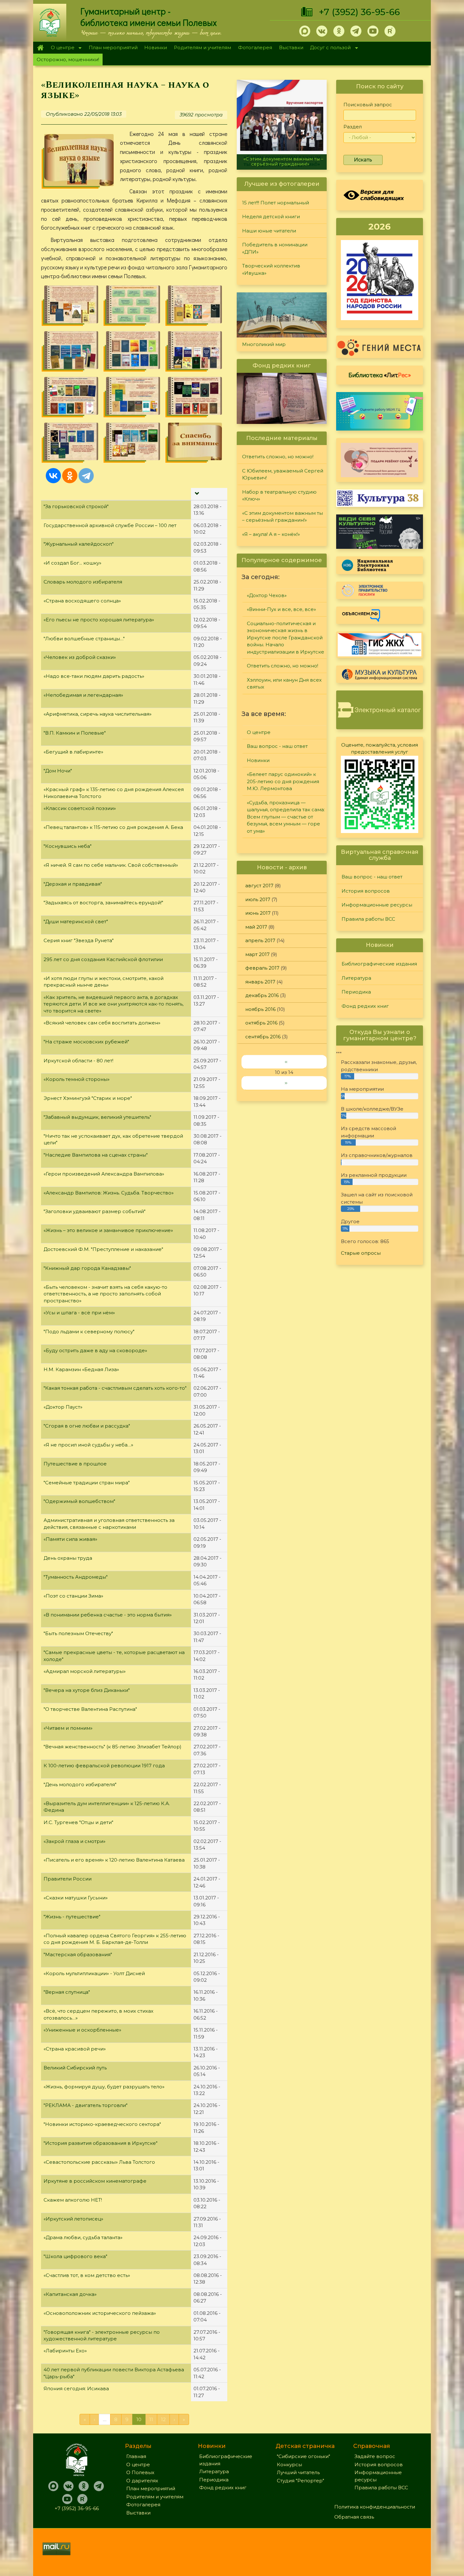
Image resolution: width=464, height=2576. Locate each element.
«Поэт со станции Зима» (73, 1596)
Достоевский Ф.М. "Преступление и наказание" (103, 1249)
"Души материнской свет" (76, 921)
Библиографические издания (379, 964)
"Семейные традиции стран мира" (87, 1483)
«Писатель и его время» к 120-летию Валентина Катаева (114, 1860)
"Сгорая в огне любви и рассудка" (87, 1426)
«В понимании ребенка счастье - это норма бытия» (108, 1615)
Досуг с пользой (329, 48)
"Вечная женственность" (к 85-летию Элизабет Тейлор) (113, 1747)
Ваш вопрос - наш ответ (277, 746)
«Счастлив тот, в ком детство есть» (87, 2275)
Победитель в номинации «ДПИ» (275, 248)
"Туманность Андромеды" (76, 1577)
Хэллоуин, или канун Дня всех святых (284, 684)
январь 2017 (260, 982)
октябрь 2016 (261, 1023)
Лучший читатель (298, 2472)
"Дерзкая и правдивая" (73, 884)
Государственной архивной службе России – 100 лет (110, 525)
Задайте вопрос (375, 2456)
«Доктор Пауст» (63, 1407)
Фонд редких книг (365, 1006)
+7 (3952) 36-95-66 (359, 12)
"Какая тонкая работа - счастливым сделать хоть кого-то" (115, 1388)
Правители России (68, 1879)
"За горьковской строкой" (76, 506)
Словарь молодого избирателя (83, 582)
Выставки (291, 47)
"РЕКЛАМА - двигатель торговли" (86, 2105)
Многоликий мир (264, 344)
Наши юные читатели (269, 231)
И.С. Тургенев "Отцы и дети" (78, 1822)
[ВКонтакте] (53, 476)
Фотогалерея (255, 47)
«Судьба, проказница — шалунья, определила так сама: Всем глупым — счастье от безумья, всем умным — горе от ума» (286, 817)
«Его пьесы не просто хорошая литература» (99, 620)
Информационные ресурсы (377, 905)
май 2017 (256, 927)
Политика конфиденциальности (375, 2507)
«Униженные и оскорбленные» (82, 2030)
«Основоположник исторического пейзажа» (100, 2313)
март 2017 (257, 954)
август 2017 (259, 886)
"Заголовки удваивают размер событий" (95, 1211)
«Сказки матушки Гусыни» (76, 1898)
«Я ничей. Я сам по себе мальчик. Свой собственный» (111, 865)
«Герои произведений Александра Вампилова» (104, 1174)
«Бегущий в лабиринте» (73, 752)
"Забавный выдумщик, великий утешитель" (97, 1117)
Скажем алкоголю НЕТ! (73, 2200)
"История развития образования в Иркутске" (101, 2143)
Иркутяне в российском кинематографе (95, 2181)
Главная (40, 48)
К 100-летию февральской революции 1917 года (104, 1766)
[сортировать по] (196, 494)
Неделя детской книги (271, 217)
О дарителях (142, 2481)
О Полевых (140, 2472)
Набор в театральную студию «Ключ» (279, 496)
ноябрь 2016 (260, 1009)
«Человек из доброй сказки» (80, 657)
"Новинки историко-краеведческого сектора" (102, 2124)
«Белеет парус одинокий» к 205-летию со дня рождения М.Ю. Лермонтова (283, 781)
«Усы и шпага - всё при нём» (79, 1313)
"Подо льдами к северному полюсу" (89, 1332)
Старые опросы (361, 1253)
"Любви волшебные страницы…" (84, 639)
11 (151, 2419)
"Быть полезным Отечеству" (78, 1633)
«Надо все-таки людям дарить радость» (94, 676)
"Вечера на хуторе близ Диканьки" (87, 1690)
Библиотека (380, 375)
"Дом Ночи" (58, 771)
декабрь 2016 (262, 995)
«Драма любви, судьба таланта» (83, 2237)
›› (286, 1083)
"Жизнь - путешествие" (72, 1917)
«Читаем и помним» (68, 1728)
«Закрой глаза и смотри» (74, 1841)
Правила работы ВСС (368, 919)
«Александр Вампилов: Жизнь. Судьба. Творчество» (109, 1193)
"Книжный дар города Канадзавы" (87, 1268)
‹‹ (286, 1062)
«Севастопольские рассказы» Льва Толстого (99, 2162)
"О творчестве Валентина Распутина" (90, 1709)
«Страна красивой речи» (75, 2049)
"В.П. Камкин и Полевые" (75, 733)
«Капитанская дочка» (70, 2294)
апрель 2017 (260, 940)
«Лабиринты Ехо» (65, 2351)
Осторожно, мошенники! (68, 59)
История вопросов (366, 891)
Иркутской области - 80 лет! (78, 1061)
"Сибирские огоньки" (303, 2456)
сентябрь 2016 (263, 1037)
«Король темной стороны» (77, 1079)
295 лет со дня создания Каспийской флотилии (103, 959)
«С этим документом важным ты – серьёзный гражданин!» (283, 517)
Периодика (356, 992)
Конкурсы (289, 2465)
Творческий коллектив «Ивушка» (271, 269)
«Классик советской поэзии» (80, 808)
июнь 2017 (258, 913)
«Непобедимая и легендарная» (83, 695)
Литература (356, 978)
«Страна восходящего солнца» (82, 601)
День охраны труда (68, 1558)
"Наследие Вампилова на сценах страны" (96, 1155)
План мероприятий (113, 47)
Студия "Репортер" (300, 2481)
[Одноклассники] (70, 476)
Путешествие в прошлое (75, 1464)
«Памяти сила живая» (70, 1539)
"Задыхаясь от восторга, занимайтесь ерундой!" (103, 903)
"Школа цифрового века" (75, 2256)
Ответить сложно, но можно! (278, 457)
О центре (61, 48)
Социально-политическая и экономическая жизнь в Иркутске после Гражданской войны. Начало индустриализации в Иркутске (286, 638)
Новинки (156, 47)
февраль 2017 (262, 968)
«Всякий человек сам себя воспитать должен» (102, 1023)
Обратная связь (354, 2517)
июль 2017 (258, 899)
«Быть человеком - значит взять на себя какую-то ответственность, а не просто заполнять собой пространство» (105, 1294)
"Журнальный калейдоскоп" (79, 544)
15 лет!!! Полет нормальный (276, 203)
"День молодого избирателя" (80, 1784)
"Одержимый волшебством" (79, 1501)
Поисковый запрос (368, 105)
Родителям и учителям (202, 47)
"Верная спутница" (67, 1992)
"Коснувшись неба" (68, 846)
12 (163, 2419)
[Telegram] (86, 476)
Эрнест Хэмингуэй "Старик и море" (88, 1098)
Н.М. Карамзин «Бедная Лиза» (81, 1369)
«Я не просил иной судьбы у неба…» (88, 1445)
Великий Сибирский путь (75, 2068)
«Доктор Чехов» (267, 595)
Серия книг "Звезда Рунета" (79, 940)
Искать (363, 160)
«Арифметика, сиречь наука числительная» (98, 714)
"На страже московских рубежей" (86, 1042)
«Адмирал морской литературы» (85, 1671)
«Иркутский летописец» (73, 2219)
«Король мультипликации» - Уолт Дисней (94, 1973)
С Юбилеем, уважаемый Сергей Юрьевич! (283, 474)
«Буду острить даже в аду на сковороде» (95, 1350)
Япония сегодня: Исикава (76, 2388)
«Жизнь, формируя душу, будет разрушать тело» (104, 2087)
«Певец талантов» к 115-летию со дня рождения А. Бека (113, 827)
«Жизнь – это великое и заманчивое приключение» (108, 1230)
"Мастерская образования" (78, 1954)
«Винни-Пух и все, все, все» (281, 609)
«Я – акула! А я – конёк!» (282, 164)
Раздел (353, 127)
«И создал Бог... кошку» (72, 563)
